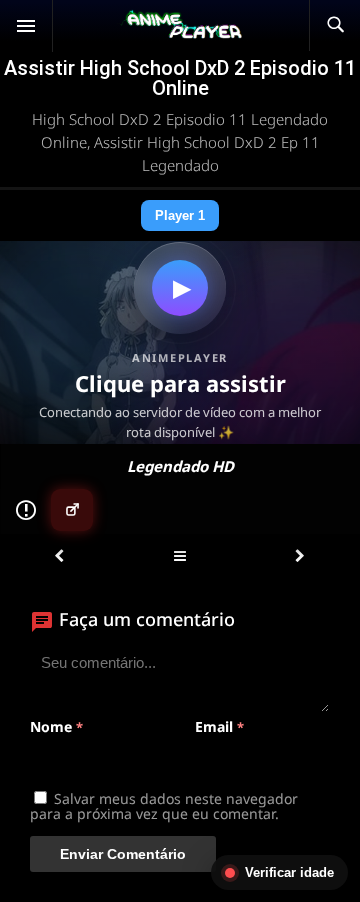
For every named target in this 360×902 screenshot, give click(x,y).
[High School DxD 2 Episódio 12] (300, 556)
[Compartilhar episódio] (72, 510)
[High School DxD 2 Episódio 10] (59, 556)
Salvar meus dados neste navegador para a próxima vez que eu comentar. (164, 806)
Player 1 (180, 215)
